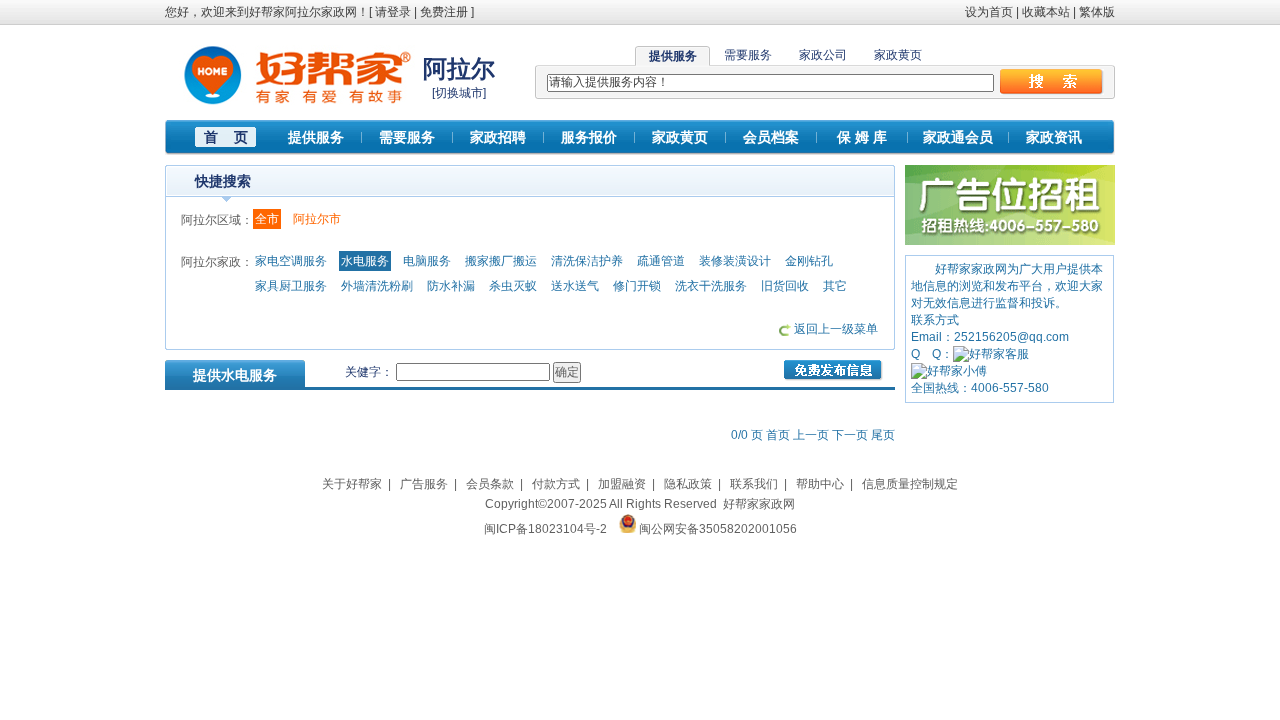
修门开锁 (637, 286)
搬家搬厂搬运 (501, 261)
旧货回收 (785, 286)
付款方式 (556, 484)
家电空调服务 (291, 261)
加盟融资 (622, 484)
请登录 (393, 12)
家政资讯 (1054, 137)
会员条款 (490, 484)
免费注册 (444, 12)
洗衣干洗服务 (711, 286)
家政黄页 (898, 55)
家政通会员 (958, 137)
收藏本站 (1046, 12)
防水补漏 (451, 286)
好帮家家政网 (759, 504)
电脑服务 (427, 261)
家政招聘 (498, 137)
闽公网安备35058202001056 (718, 529)
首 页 (226, 137)
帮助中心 (820, 484)
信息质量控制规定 (910, 484)
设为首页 (989, 12)
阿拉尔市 (317, 219)
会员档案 (771, 137)
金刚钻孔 (809, 261)
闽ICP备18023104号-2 (545, 529)
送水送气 (575, 286)
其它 (835, 286)
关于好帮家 (352, 484)
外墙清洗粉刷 (377, 286)
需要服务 (748, 55)
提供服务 (316, 137)
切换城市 (459, 93)
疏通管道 (661, 261)
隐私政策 (688, 484)
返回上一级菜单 (836, 329)
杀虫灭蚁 (513, 286)
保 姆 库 (862, 137)
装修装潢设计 (735, 261)
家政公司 (823, 55)
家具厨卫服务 (291, 286)
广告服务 (424, 484)
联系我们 (754, 484)
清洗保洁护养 (587, 261)
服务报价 (589, 137)
